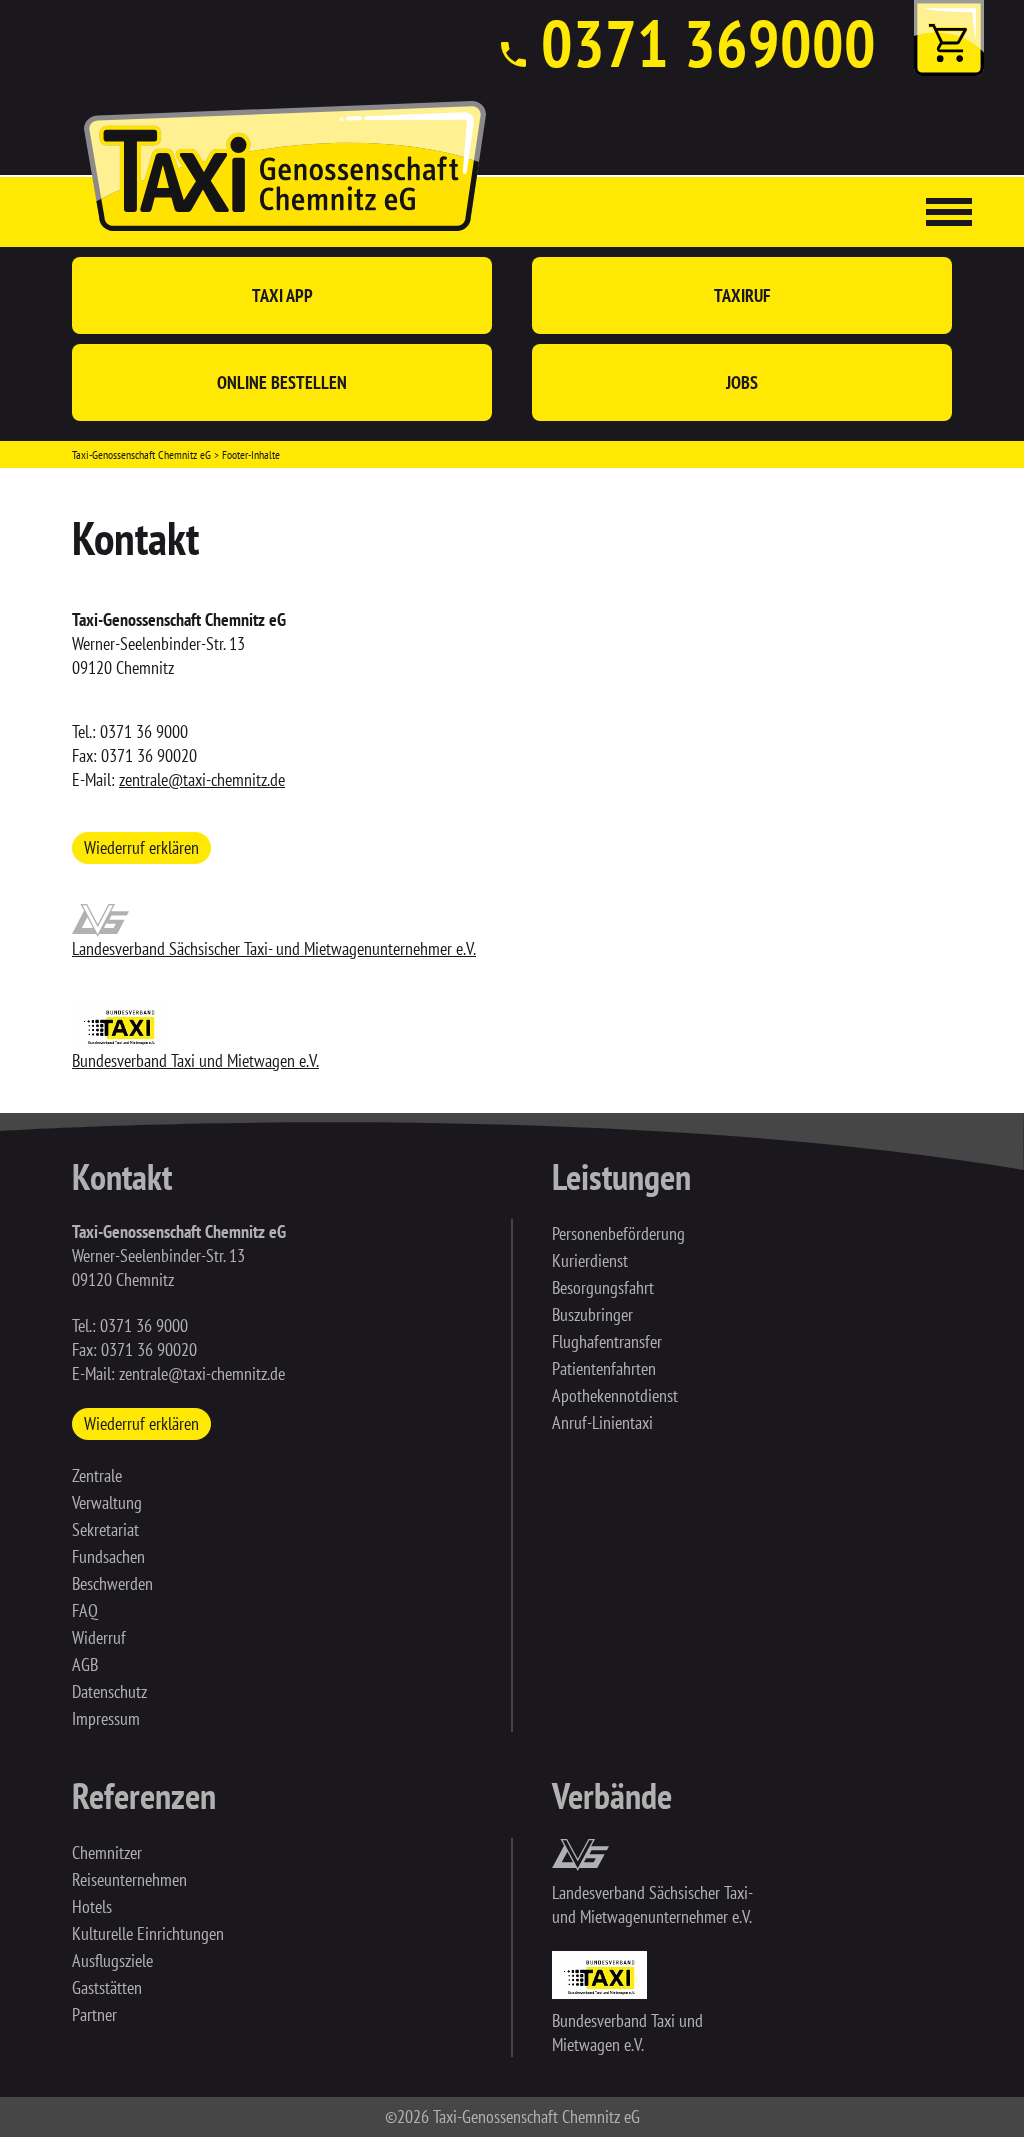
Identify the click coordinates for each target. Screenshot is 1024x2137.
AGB (85, 1664)
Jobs (742, 382)
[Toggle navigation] (949, 212)
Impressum (106, 1718)
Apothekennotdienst (615, 1395)
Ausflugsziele (112, 1960)
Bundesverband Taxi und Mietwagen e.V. (195, 1060)
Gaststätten (107, 1987)
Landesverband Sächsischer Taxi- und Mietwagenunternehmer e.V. (274, 948)
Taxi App (282, 295)
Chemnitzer (107, 1852)
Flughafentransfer (607, 1341)
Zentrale (97, 1475)
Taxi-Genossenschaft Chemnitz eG (141, 454)
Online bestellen (282, 382)
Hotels (92, 1906)
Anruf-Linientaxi (602, 1422)
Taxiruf (742, 295)
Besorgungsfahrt (603, 1287)
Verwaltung (107, 1502)
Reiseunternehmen (129, 1879)
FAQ (85, 1610)
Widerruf (99, 1637)
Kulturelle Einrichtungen (148, 1933)
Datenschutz (109, 1691)
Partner (94, 2014)
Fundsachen (108, 1556)
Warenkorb (949, 38)
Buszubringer (592, 1314)
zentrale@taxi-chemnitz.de (202, 779)
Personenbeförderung (618, 1233)
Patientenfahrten (604, 1368)
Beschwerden (112, 1583)
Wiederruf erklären (141, 847)
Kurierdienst (590, 1260)
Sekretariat (105, 1529)
